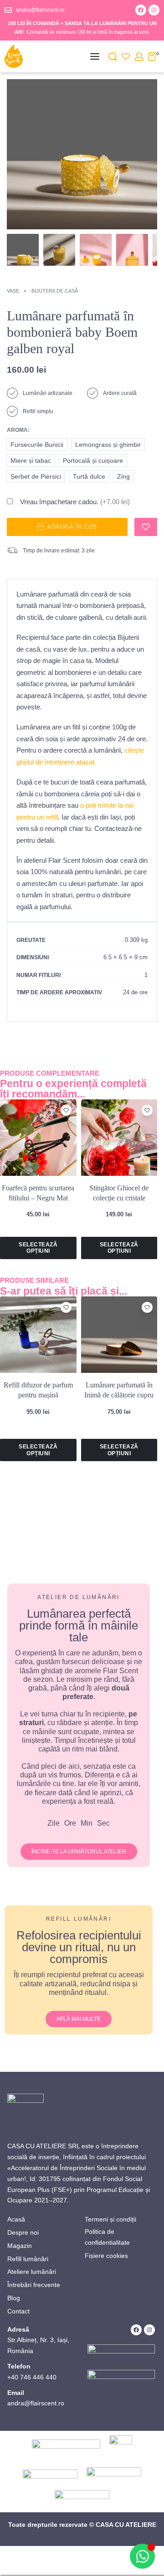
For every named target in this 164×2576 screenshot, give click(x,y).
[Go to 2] (59, 250)
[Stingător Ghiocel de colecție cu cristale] (119, 1138)
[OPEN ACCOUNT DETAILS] (139, 57)
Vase (13, 291)
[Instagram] (154, 10)
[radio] (37, 444)
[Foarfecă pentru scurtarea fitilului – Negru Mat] (38, 1138)
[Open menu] (95, 56)
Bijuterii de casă (55, 291)
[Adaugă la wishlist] (146, 527)
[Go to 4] (132, 250)
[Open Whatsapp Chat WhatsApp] (142, 2556)
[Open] (126, 57)
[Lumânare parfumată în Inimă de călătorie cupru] (119, 1335)
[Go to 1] (23, 250)
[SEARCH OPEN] (113, 57)
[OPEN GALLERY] (82, 154)
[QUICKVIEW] (66, 1123)
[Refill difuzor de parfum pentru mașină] (38, 1335)
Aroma (17, 430)
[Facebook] (141, 10)
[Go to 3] (96, 250)
